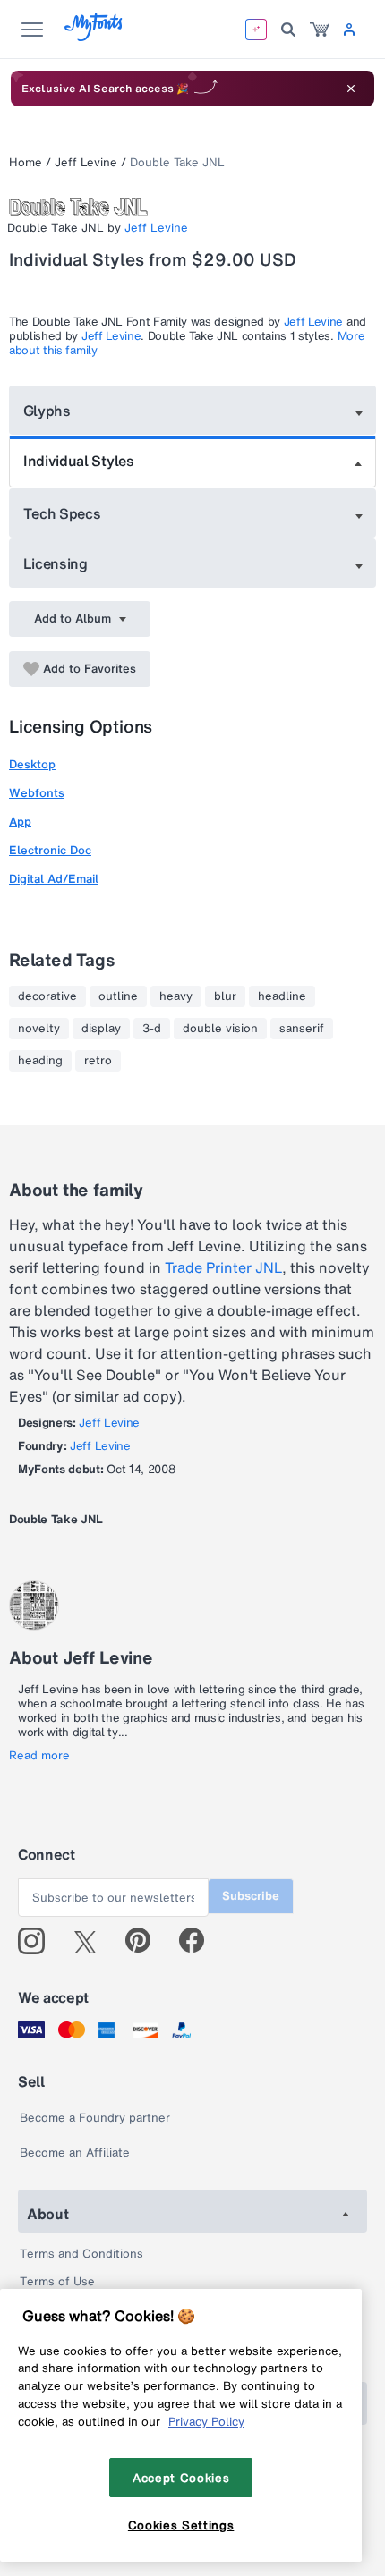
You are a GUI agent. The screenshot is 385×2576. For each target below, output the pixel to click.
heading (40, 1061)
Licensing (56, 563)
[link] (320, 30)
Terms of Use (57, 2281)
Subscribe (251, 1896)
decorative (47, 996)
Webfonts (37, 793)
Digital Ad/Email (54, 879)
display (101, 1029)
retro (98, 1061)
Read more (39, 1756)
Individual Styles (79, 461)
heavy (176, 996)
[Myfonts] (94, 36)
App (20, 822)
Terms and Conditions (81, 2254)
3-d (152, 1029)
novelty (39, 1029)
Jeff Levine (86, 162)
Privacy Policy (206, 2421)
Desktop (32, 764)
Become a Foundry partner (95, 2118)
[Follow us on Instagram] (38, 1941)
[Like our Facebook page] (199, 1941)
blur (225, 996)
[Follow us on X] (92, 1941)
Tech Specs (62, 513)
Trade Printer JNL (223, 1267)
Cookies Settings (181, 2525)
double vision (220, 1029)
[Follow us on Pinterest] (145, 1941)
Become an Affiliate (75, 2152)
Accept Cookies (181, 2478)
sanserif (302, 1029)
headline (282, 996)
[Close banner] (351, 89)
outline (118, 996)
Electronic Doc (50, 850)
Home (26, 162)
